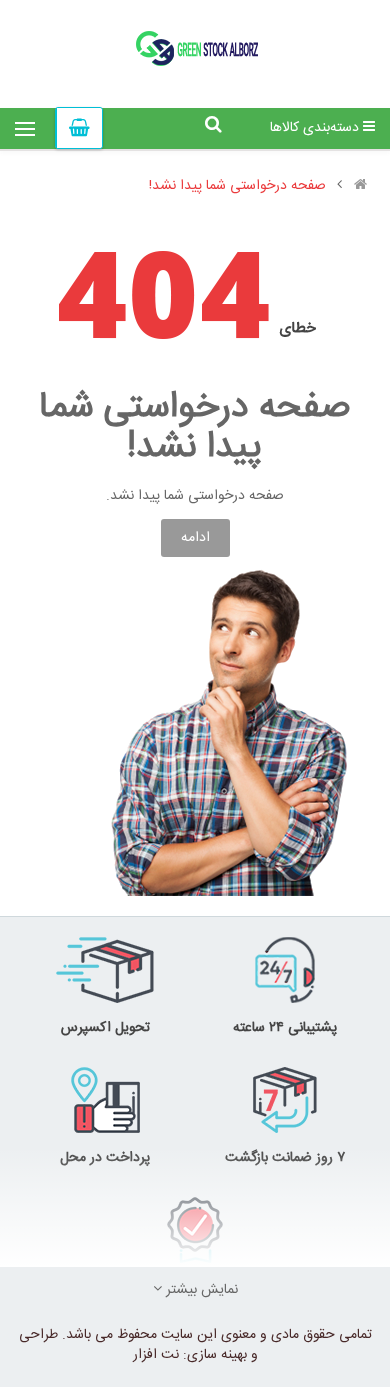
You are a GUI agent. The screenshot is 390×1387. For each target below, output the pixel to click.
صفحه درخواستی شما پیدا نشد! (237, 186)
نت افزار (156, 1355)
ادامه (195, 538)
